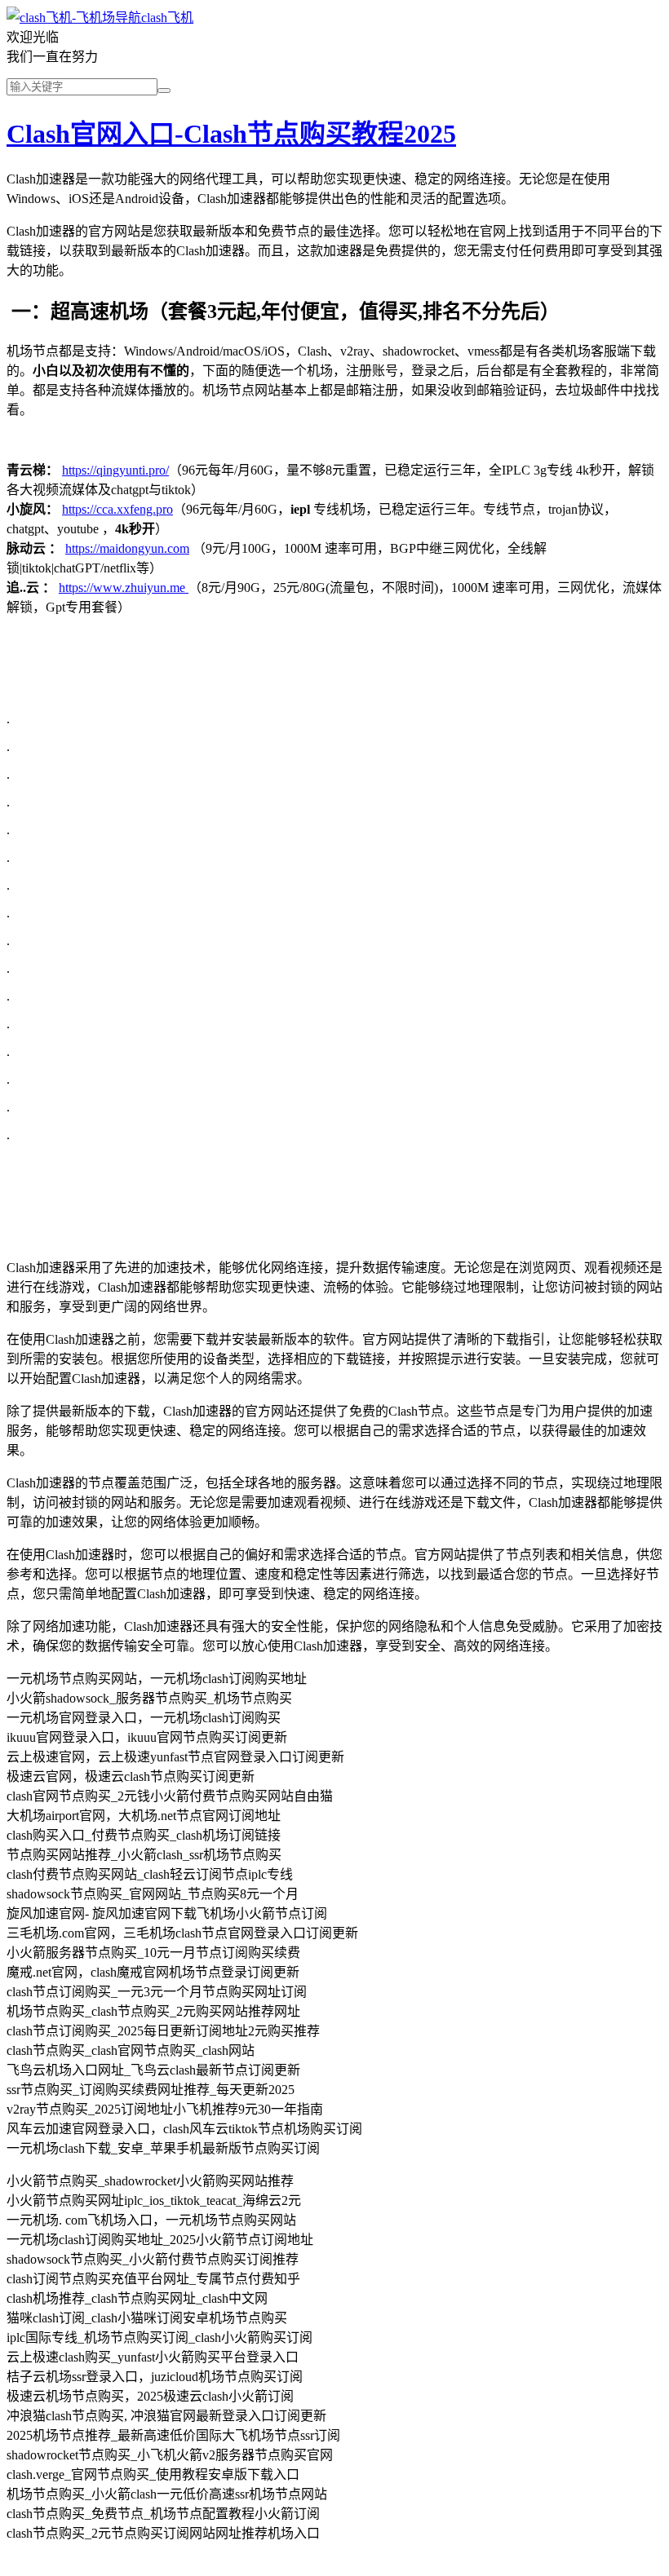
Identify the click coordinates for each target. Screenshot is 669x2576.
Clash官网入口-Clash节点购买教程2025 (231, 134)
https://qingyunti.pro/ (115, 470)
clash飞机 (167, 18)
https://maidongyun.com (127, 548)
